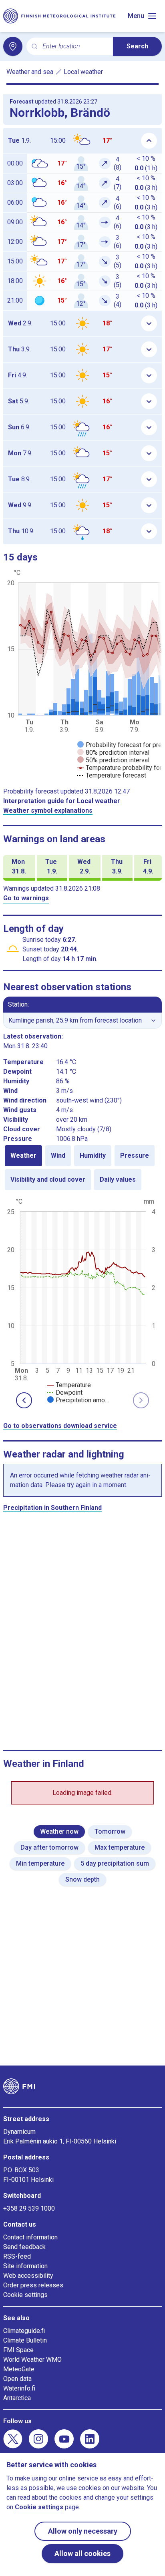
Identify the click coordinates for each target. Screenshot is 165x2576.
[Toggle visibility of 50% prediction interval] (113, 760)
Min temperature (40, 1863)
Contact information (30, 2237)
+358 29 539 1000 (29, 2208)
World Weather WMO (32, 2360)
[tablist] (82, 1168)
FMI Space (18, 2350)
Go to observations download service (60, 1426)
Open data (17, 2379)
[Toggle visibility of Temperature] (69, 1385)
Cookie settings (25, 2295)
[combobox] (74, 47)
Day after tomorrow (49, 1847)
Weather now (59, 1831)
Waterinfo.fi (19, 2388)
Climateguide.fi (24, 2331)
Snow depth (82, 1879)
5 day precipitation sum (115, 1863)
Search (137, 46)
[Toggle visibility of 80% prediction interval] (113, 753)
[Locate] (13, 46)
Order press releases (33, 2285)
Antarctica (17, 2398)
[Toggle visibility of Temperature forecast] (112, 775)
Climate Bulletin (25, 2340)
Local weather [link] (83, 72)
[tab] (23, 1156)
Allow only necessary (83, 2531)
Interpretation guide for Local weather (62, 801)
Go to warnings (26, 898)
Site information (25, 2266)
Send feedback (24, 2247)
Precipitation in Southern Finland (52, 1508)
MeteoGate (19, 2369)
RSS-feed (17, 2256)
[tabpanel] (82, 1300)
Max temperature (120, 1847)
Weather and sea (30, 72)
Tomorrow (110, 1831)
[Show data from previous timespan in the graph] (24, 1400)
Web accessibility (28, 2276)
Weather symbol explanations (48, 810)
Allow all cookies (82, 2553)
